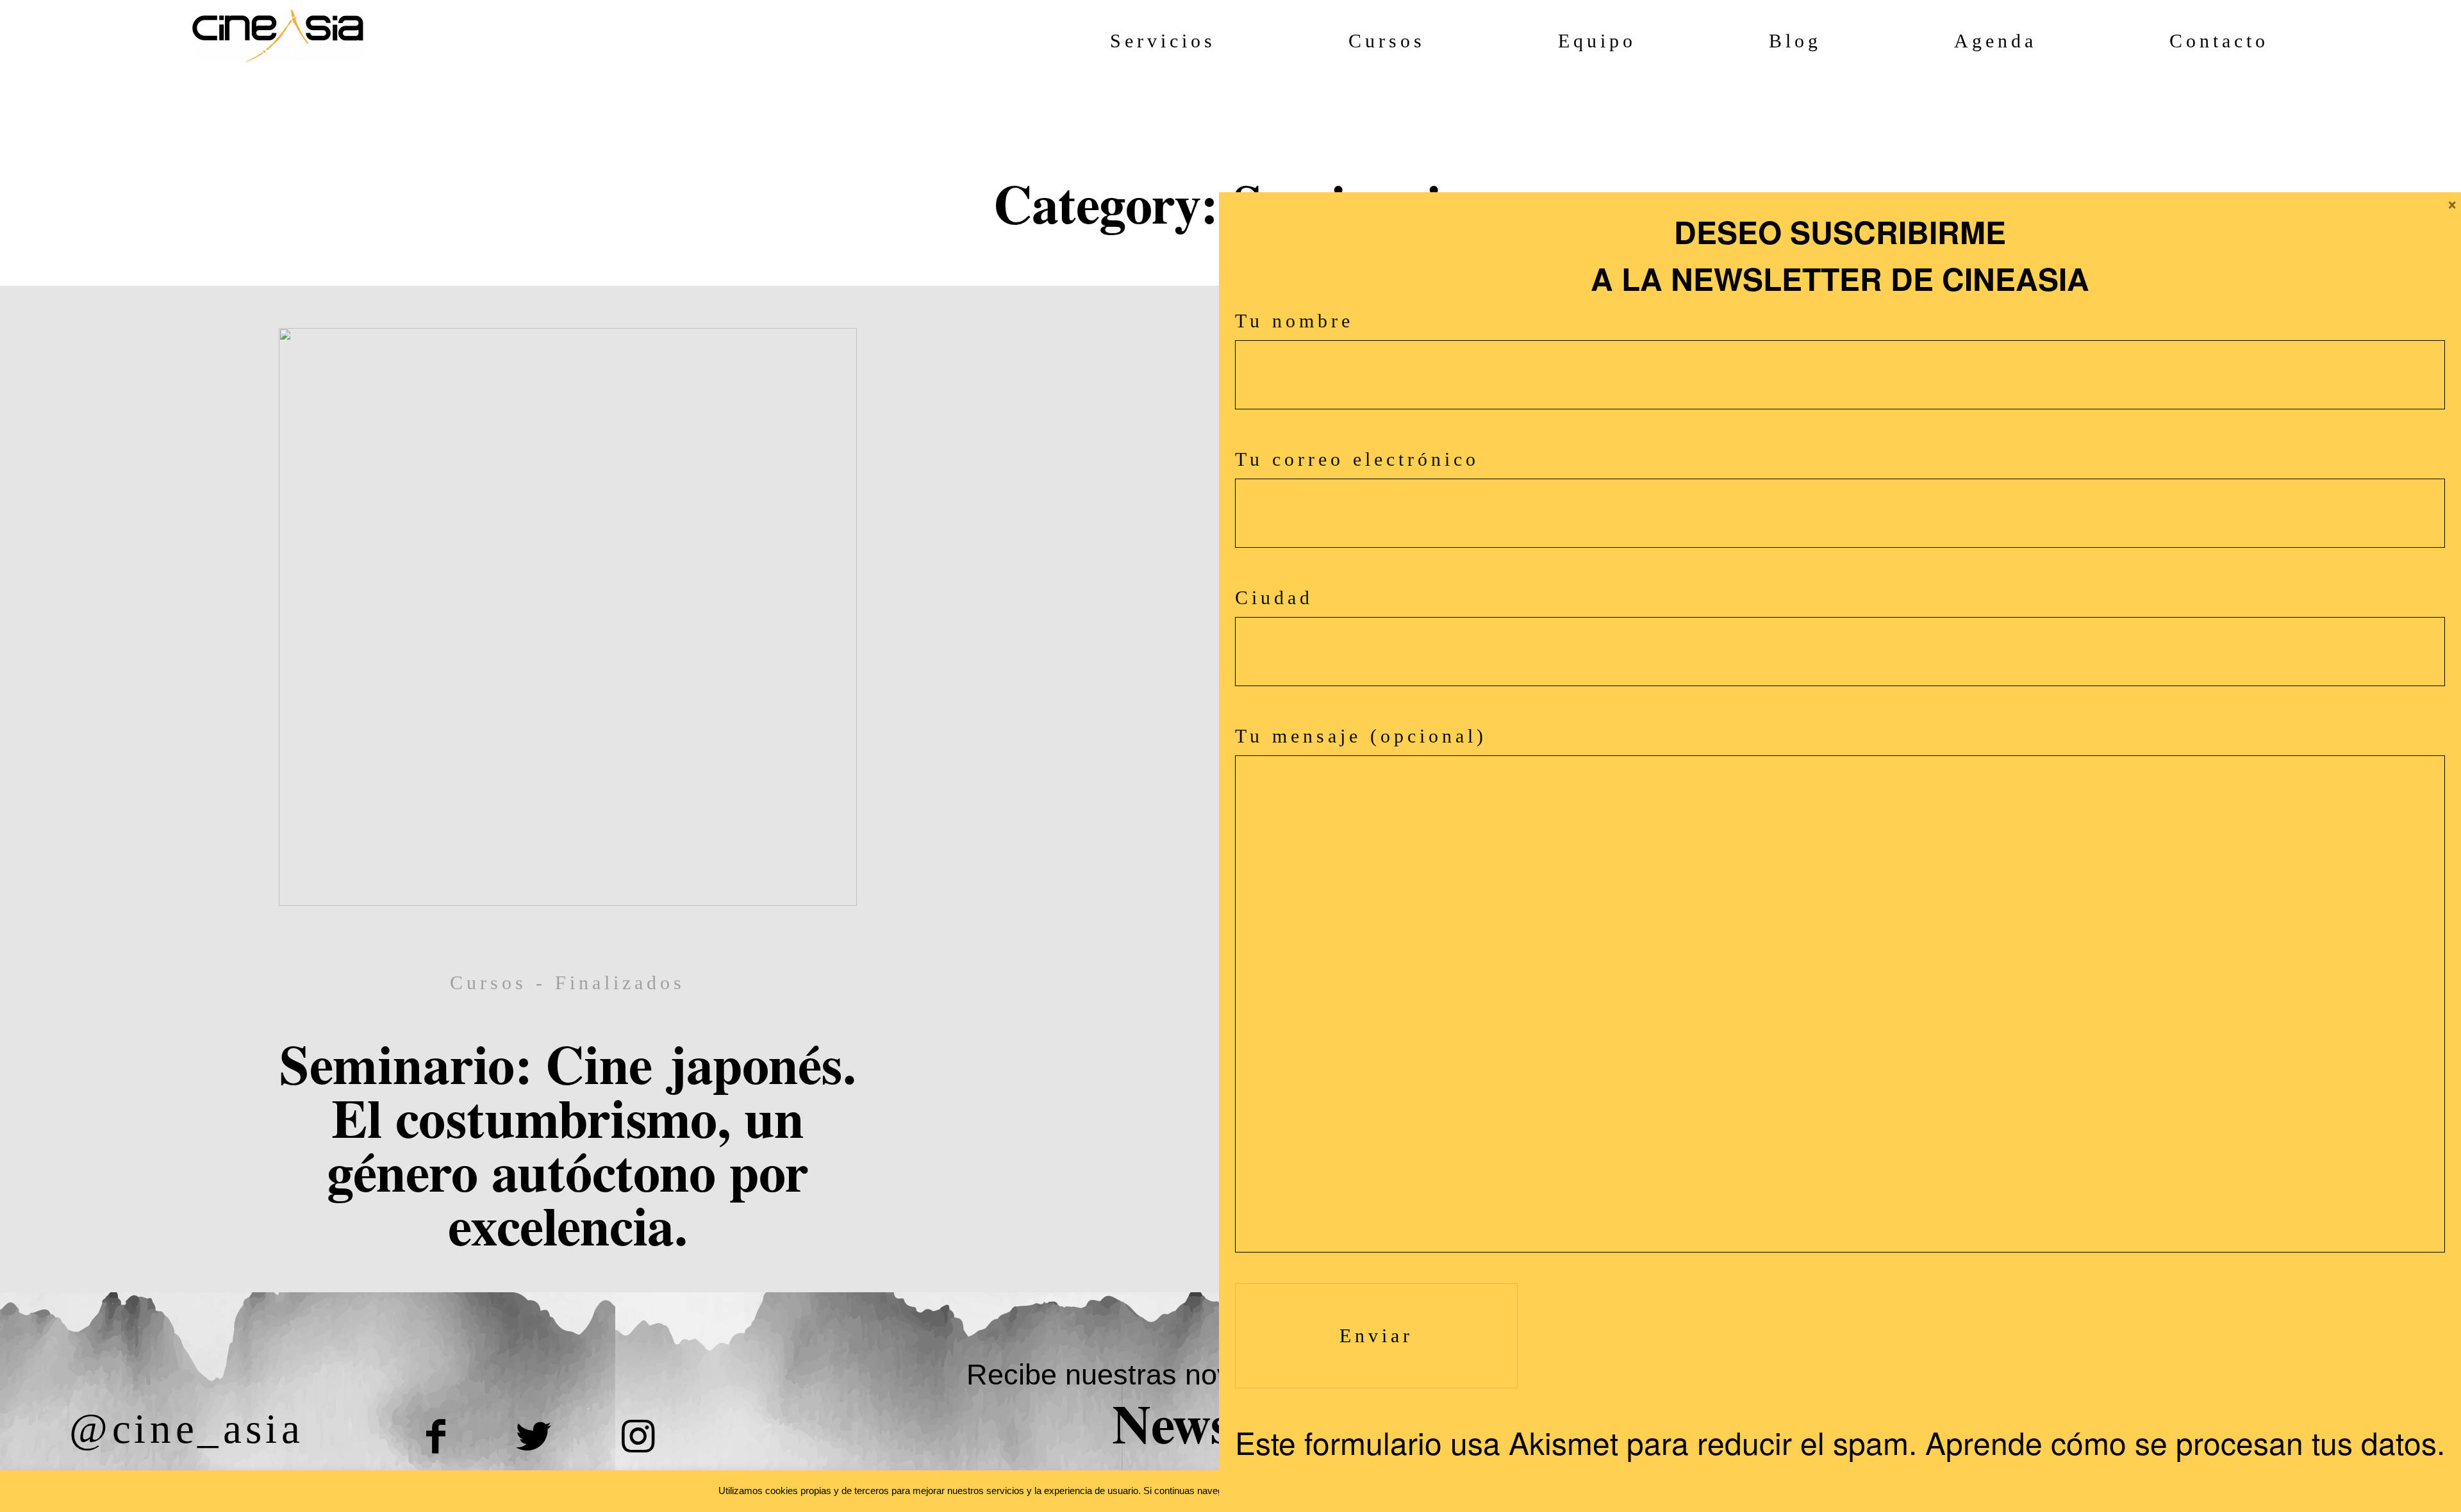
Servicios (1163, 41)
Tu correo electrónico (1357, 459)
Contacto (2219, 41)
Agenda (1995, 41)
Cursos (1387, 41)
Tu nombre (1294, 321)
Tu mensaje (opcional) (1361, 736)
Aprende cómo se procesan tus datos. (2185, 1442)
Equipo (1597, 41)
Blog (1795, 41)
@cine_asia (186, 1428)
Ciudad (1274, 597)
